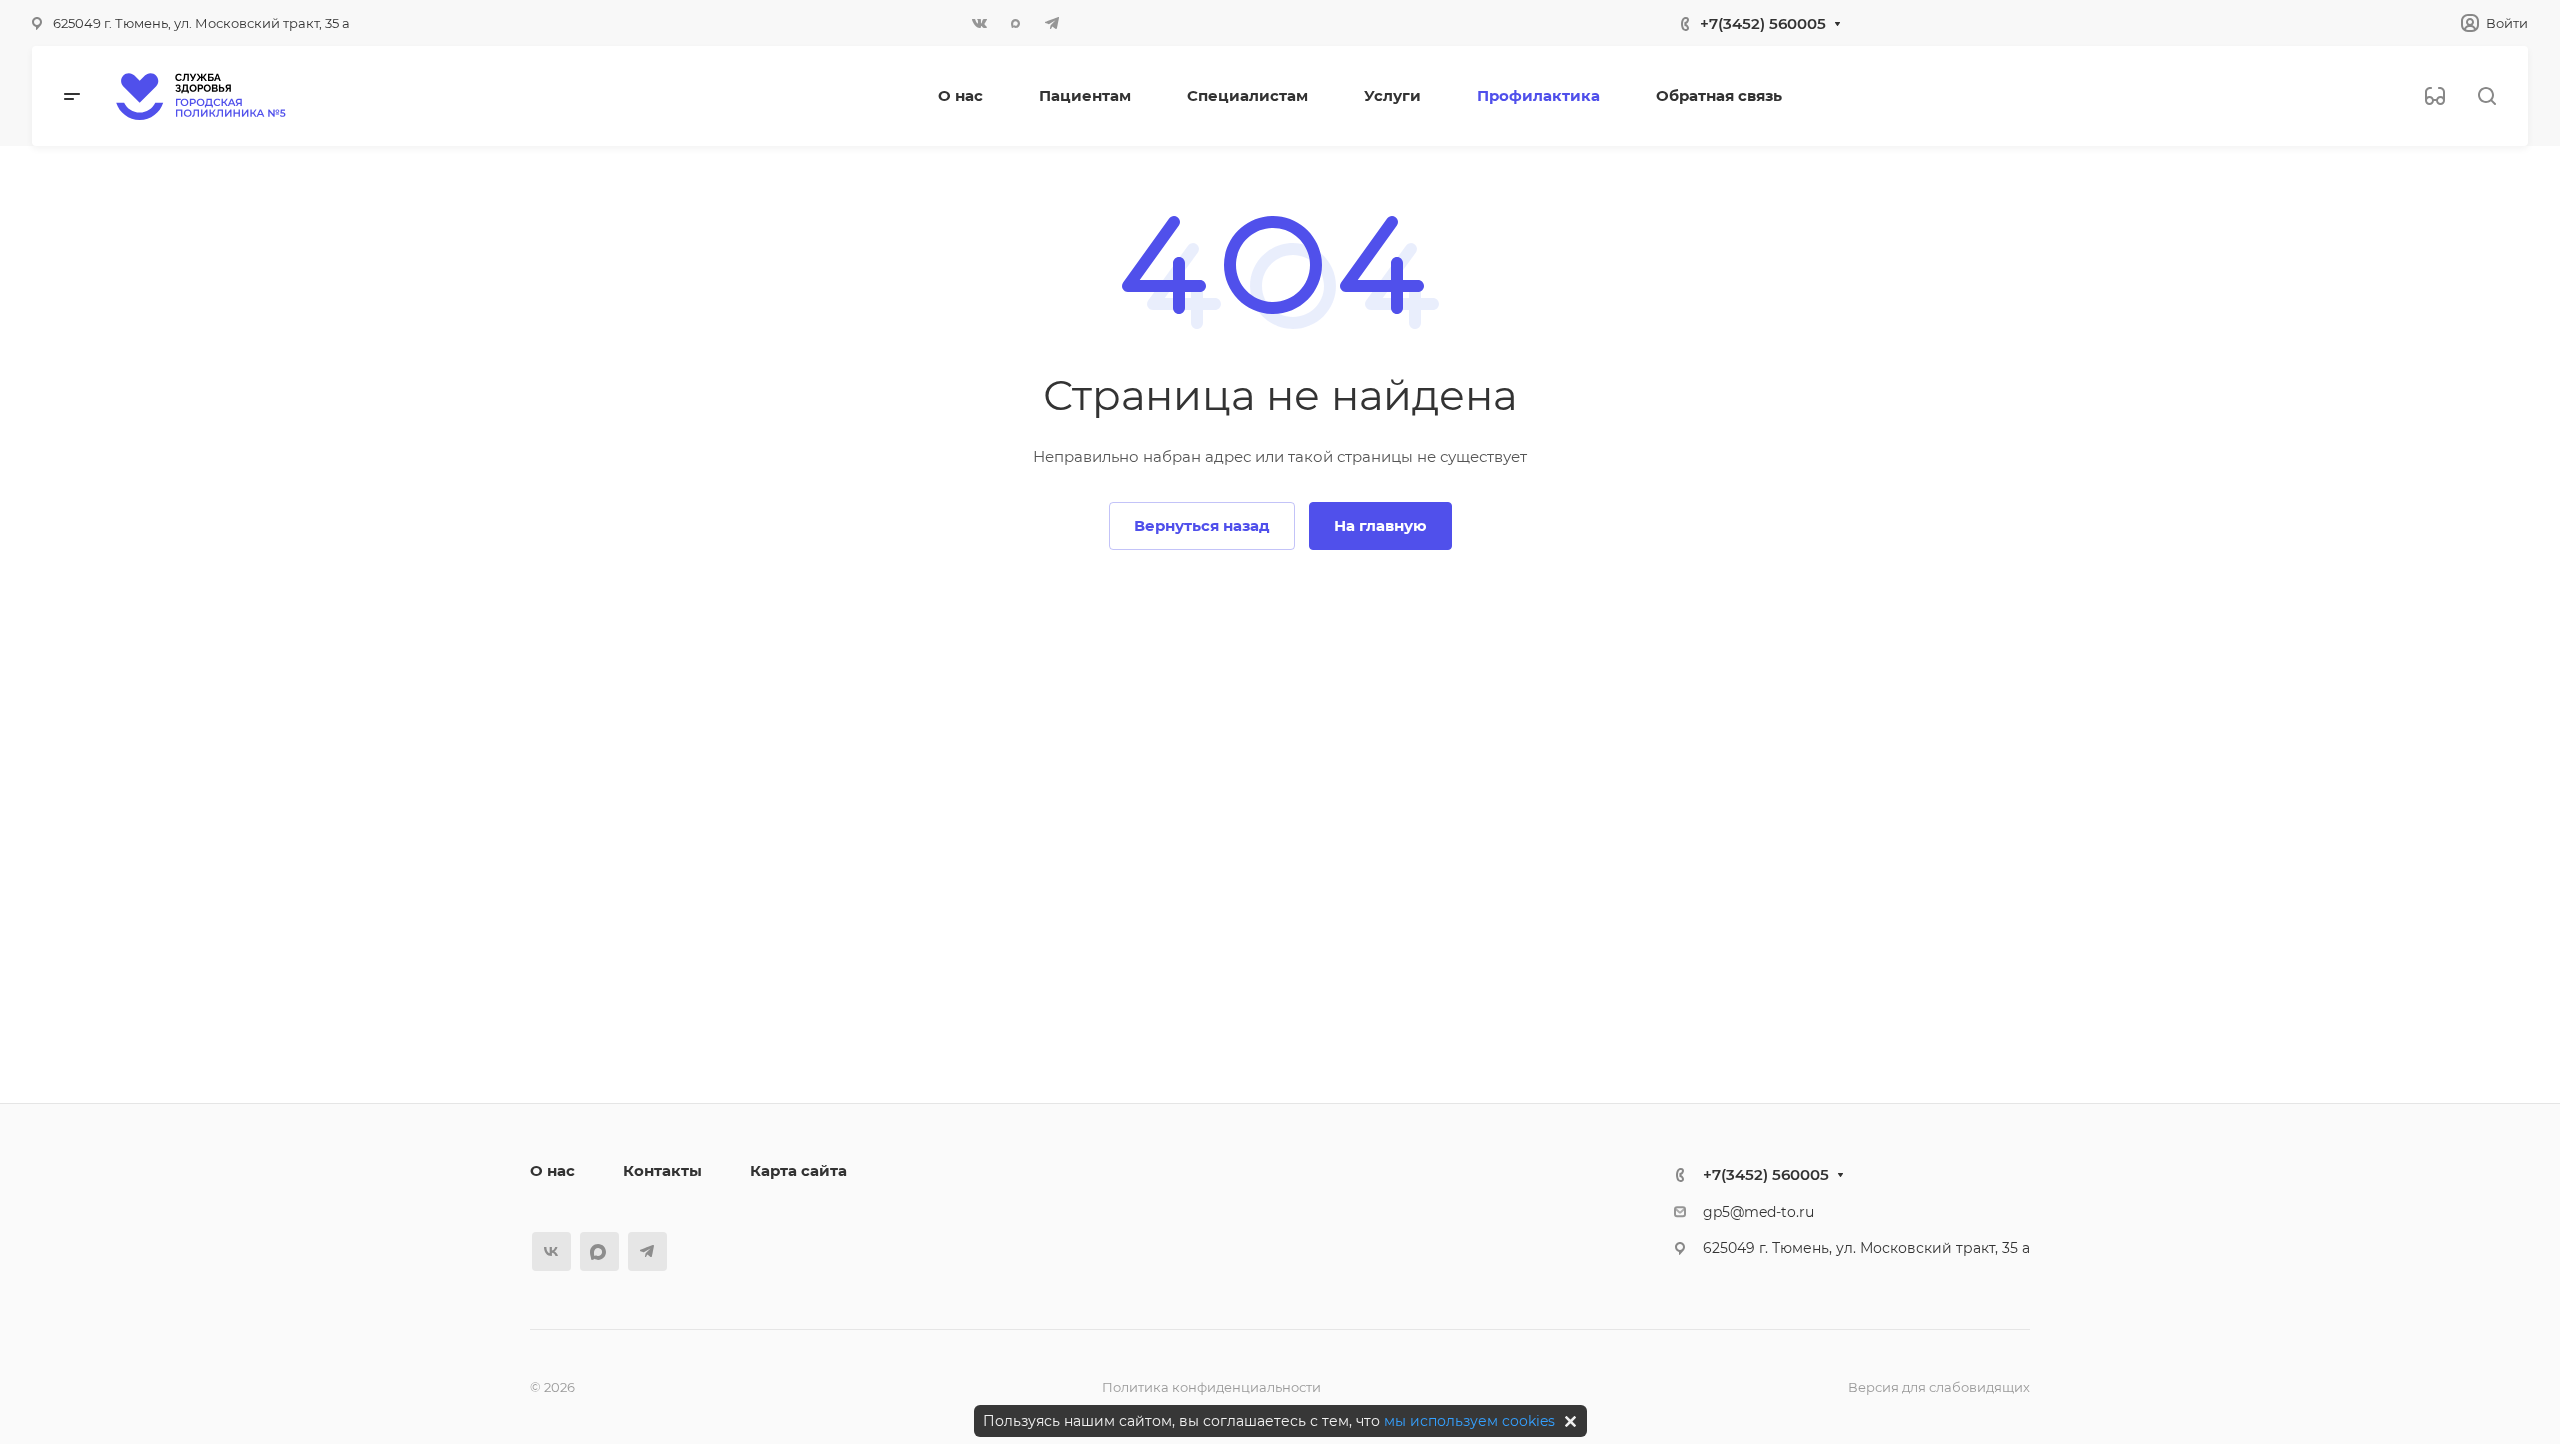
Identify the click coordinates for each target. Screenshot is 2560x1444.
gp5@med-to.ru (1758, 1212)
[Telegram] (1052, 23)
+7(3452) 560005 (1763, 23)
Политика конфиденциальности (1211, 1387)
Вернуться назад (1202, 525)
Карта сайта (798, 1170)
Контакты (662, 1170)
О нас (552, 1170)
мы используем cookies (1469, 1421)
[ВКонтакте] (980, 23)
